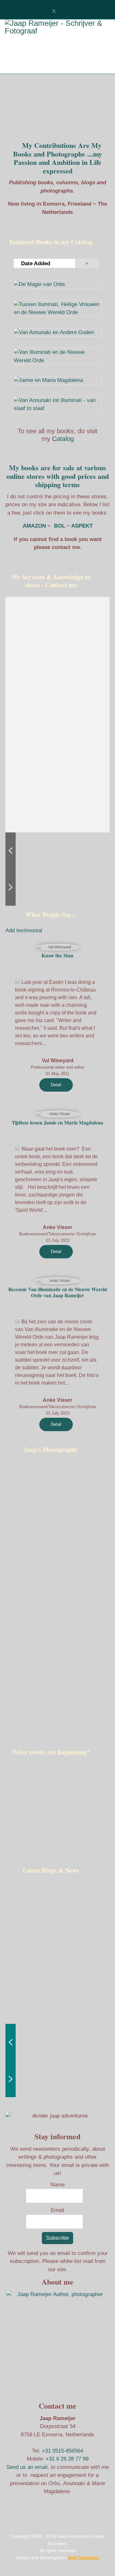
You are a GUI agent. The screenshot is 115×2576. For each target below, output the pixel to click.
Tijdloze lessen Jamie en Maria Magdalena (57, 1123)
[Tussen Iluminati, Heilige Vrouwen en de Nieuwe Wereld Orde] (57, 308)
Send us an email (27, 2467)
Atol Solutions (84, 2558)
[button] (53, 714)
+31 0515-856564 (62, 2451)
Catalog (63, 439)
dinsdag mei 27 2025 (58, 1790)
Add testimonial (24, 930)
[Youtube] (61, 11)
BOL (60, 526)
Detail (56, 1085)
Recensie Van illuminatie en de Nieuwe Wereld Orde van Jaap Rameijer (58, 1292)
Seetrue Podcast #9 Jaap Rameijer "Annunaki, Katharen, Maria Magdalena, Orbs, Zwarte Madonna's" (38, 1949)
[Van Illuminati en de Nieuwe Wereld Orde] (57, 356)
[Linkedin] (69, 11)
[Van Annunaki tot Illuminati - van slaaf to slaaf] (57, 404)
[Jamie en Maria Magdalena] (57, 380)
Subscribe (57, 2238)
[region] (57, 1811)
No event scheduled (58, 1798)
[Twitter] (54, 11)
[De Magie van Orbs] (57, 284)
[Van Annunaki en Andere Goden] (57, 333)
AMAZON (34, 526)
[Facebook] (46, 11)
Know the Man (57, 955)
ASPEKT (81, 526)
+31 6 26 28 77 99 (67, 2459)
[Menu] (15, 64)
